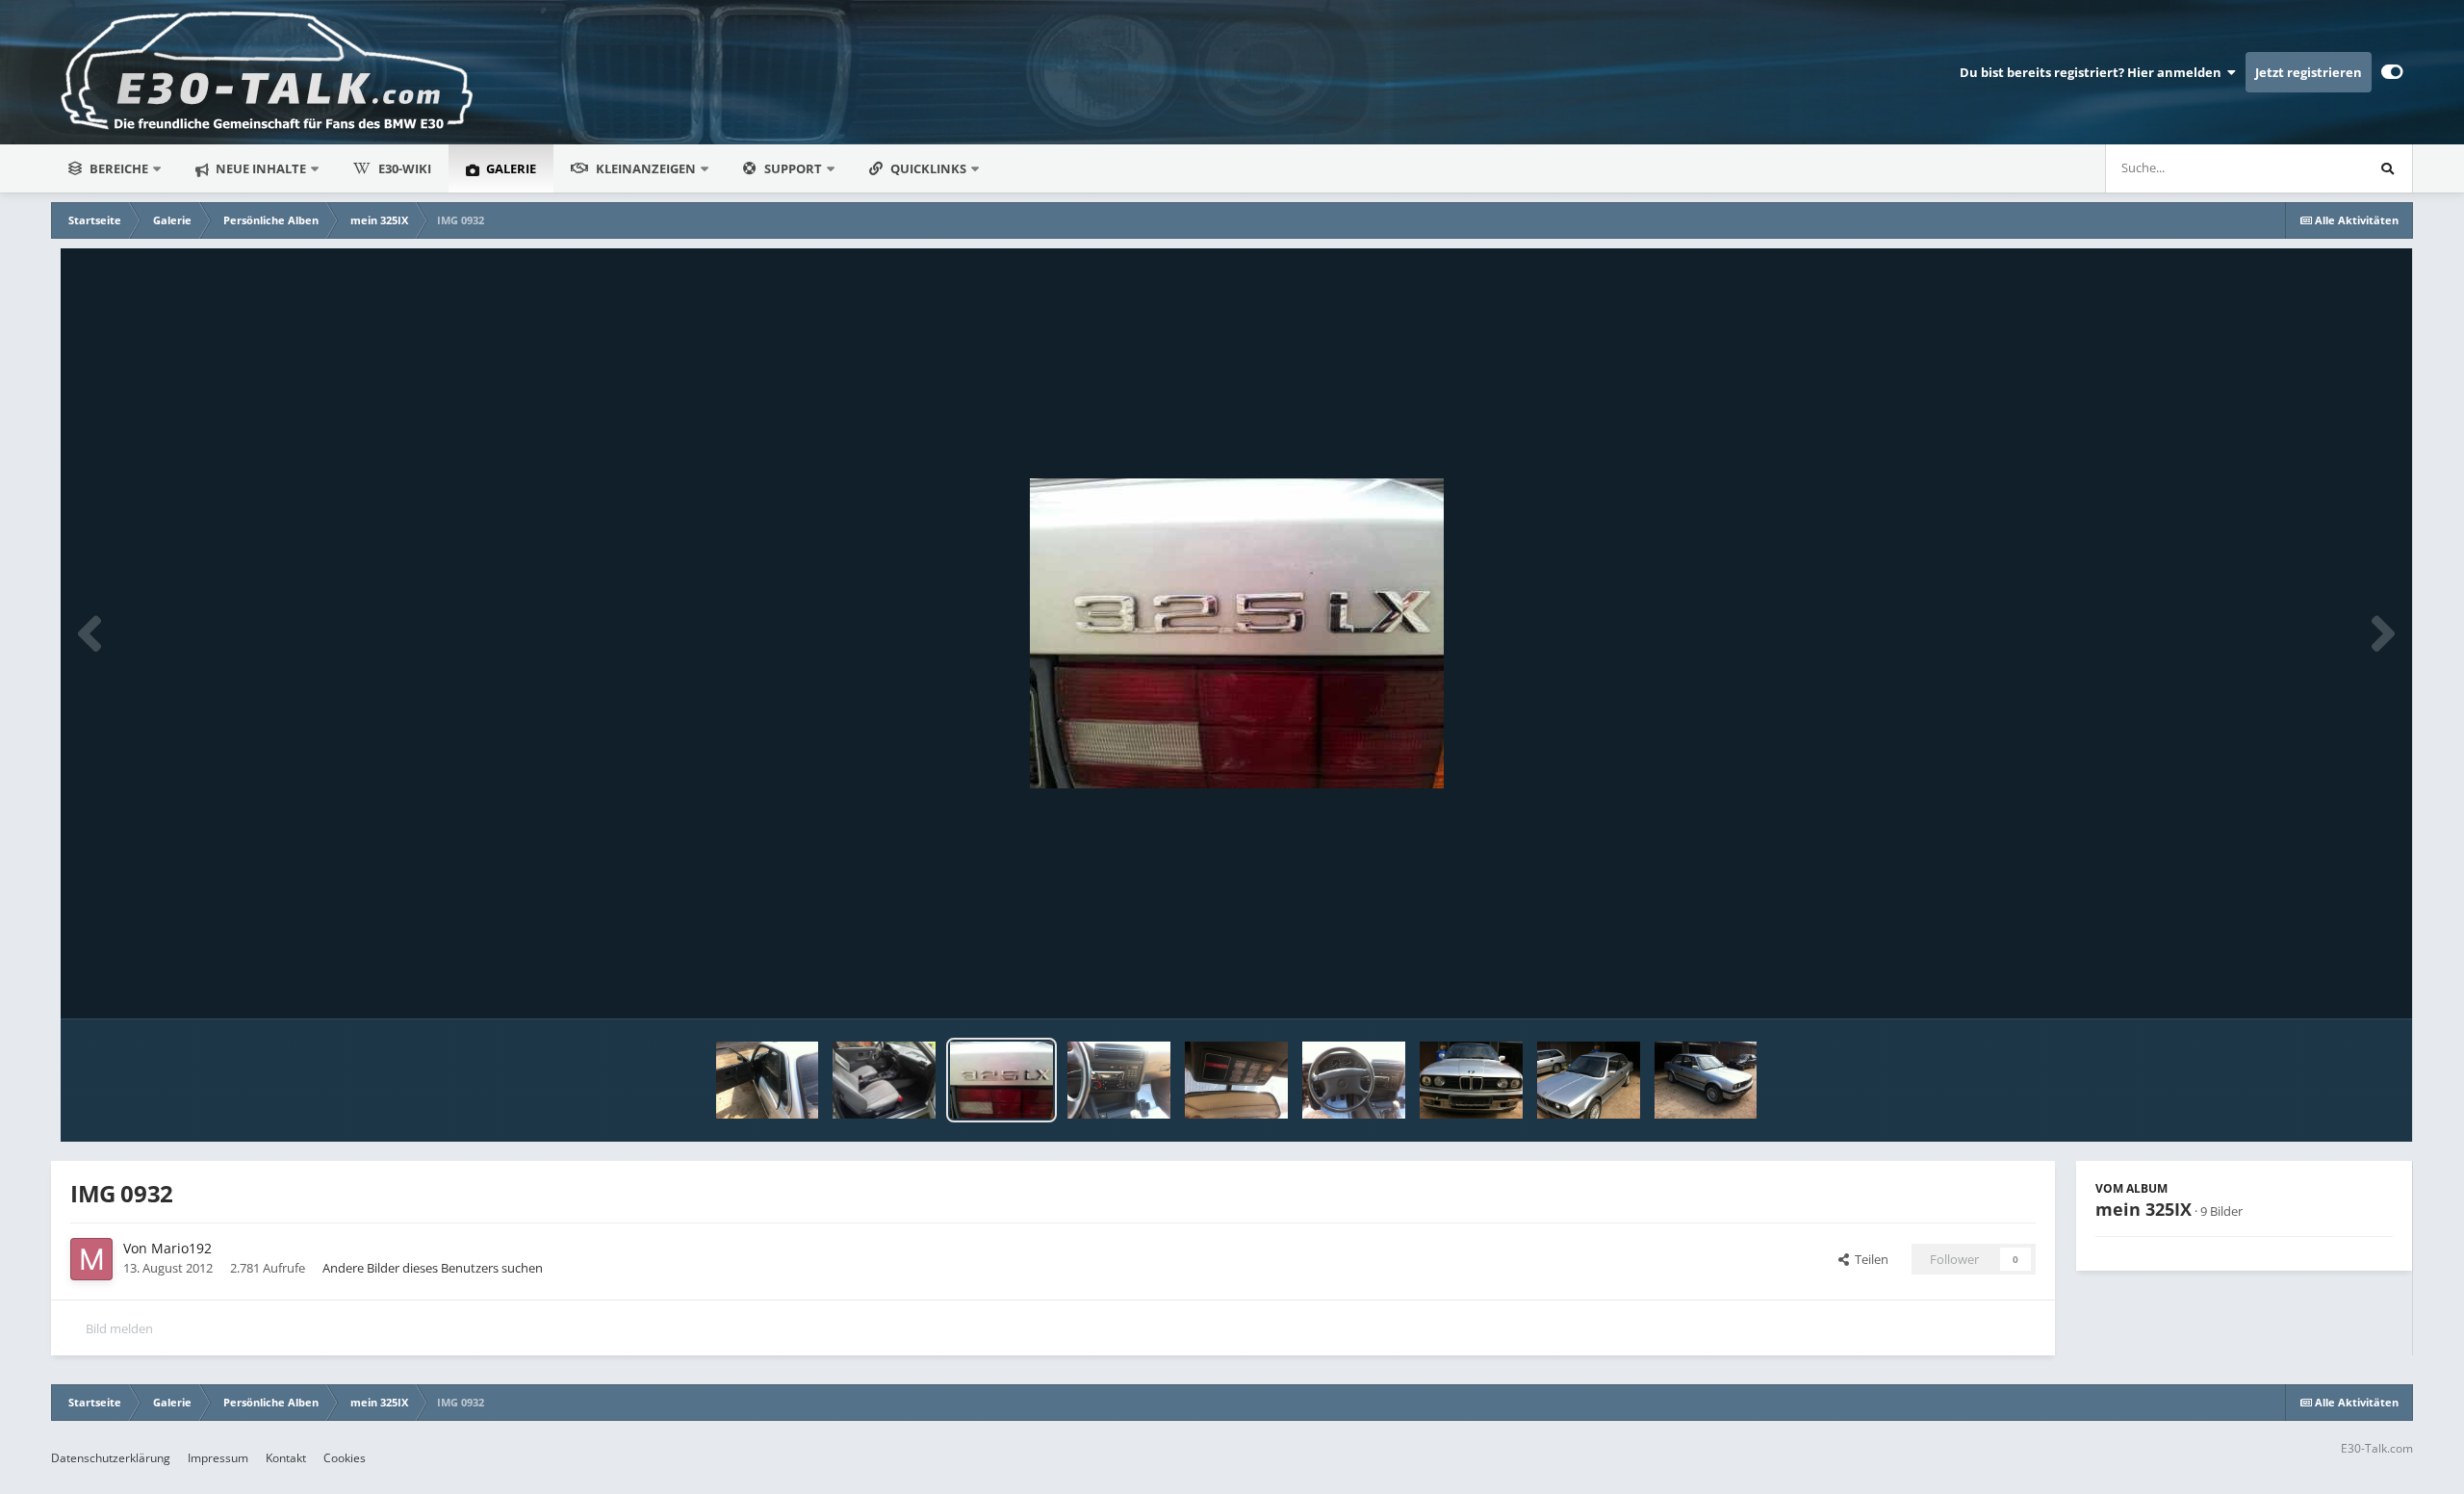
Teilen (1869, 1259)
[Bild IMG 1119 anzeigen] (1236, 1080)
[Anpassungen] (2392, 72)
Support (793, 168)
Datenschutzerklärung (111, 1458)
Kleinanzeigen (646, 168)
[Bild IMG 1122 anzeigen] (768, 1080)
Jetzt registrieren (2309, 72)
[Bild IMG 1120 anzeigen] (1119, 1080)
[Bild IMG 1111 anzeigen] (1589, 1080)
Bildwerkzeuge (2327, 984)
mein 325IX (2143, 1209)
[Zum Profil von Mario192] (91, 1259)
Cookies (345, 1458)
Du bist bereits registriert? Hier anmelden (2093, 72)
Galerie (510, 168)
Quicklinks (930, 168)
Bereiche (119, 168)
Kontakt (286, 1458)
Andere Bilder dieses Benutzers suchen (433, 1268)
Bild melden (119, 1328)
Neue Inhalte (259, 168)
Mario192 (181, 1248)
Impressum (218, 1458)
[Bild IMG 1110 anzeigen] (1706, 1080)
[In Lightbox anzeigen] (1237, 633)
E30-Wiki (405, 168)
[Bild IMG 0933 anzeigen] (884, 1080)
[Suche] (2388, 168)
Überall (2317, 168)
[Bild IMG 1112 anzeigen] (1471, 1080)
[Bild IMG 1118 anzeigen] (1354, 1080)
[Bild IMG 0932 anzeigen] (1001, 1080)
